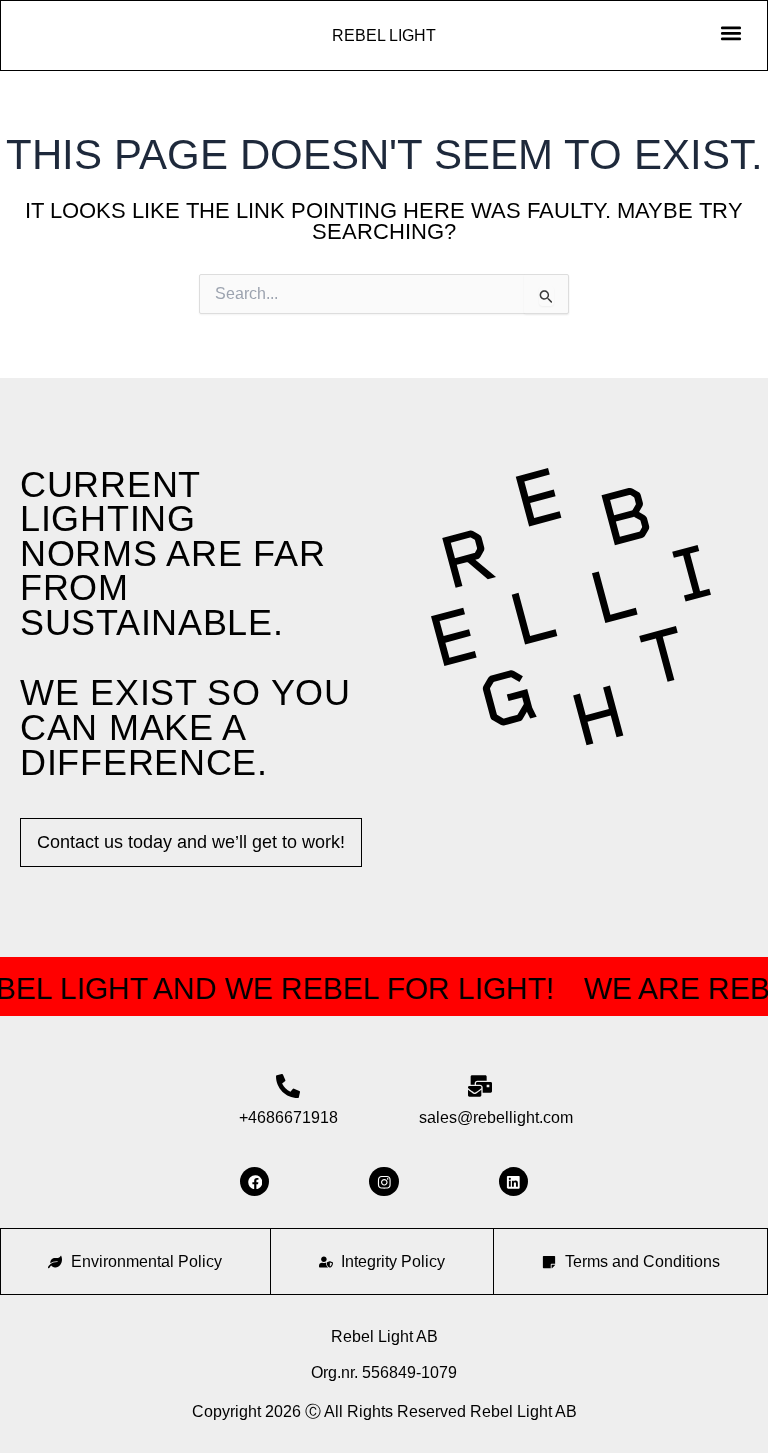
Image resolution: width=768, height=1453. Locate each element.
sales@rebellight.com (496, 1117)
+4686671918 (288, 1117)
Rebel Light (384, 35)
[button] (730, 32)
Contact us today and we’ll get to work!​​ (191, 842)
